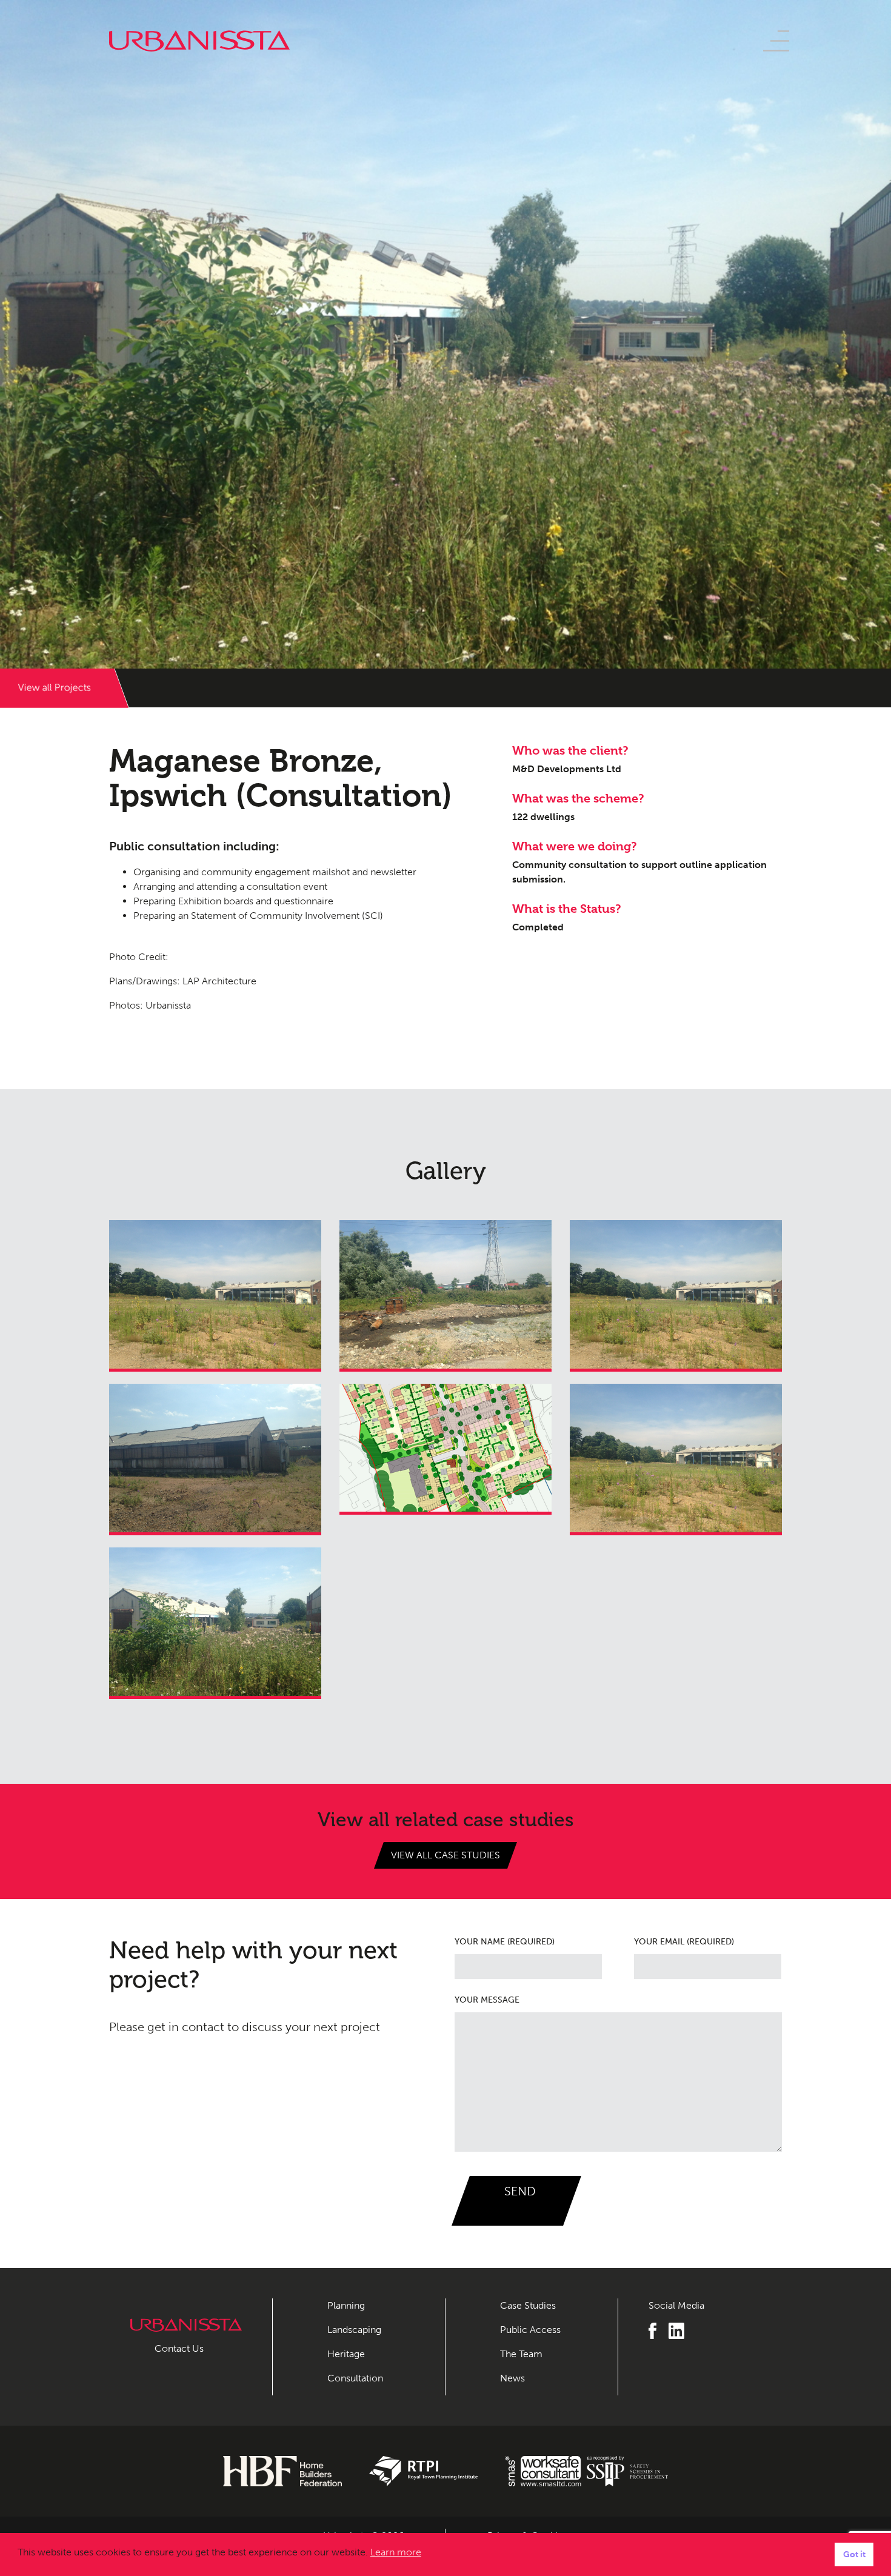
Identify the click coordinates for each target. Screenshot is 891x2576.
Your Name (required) (505, 1942)
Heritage (346, 2354)
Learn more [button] (396, 2552)
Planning (346, 2305)
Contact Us (179, 2348)
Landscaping (354, 2330)
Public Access (530, 2330)
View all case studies (446, 1855)
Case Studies (528, 2305)
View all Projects (55, 688)
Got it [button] (854, 2554)
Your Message (487, 2000)
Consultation (355, 2378)
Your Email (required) (684, 1942)
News (512, 2378)
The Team (521, 2354)
